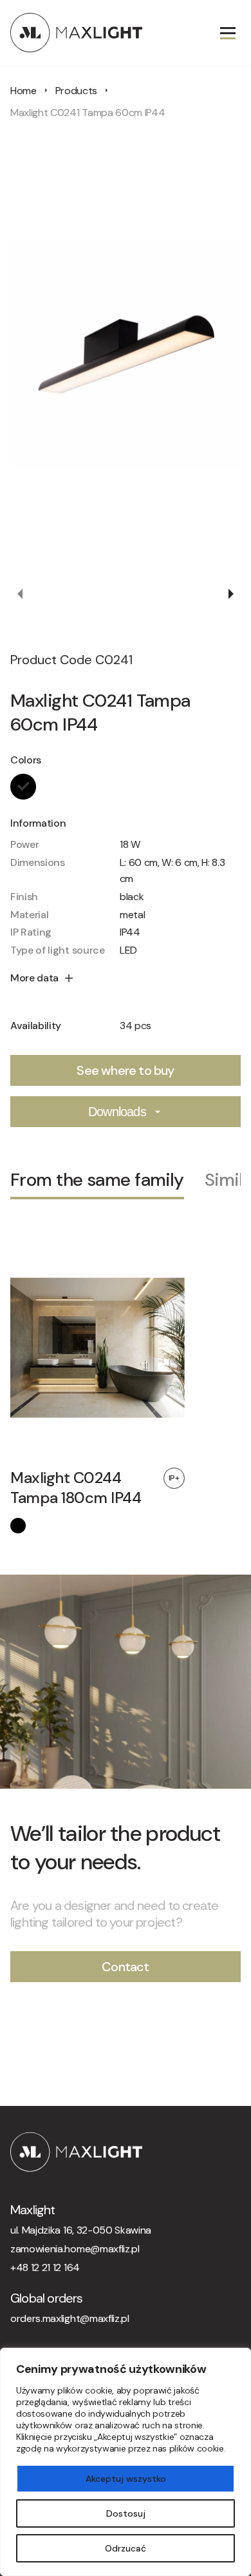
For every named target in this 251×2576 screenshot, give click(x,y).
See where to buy (125, 1070)
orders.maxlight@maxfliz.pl (70, 2318)
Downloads (117, 1112)
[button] (21, 594)
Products (76, 91)
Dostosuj (126, 2513)
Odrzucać (126, 2548)
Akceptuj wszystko (126, 2479)
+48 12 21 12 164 (45, 2267)
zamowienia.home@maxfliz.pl (75, 2249)
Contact (125, 1967)
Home (23, 91)
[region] (126, 2462)
